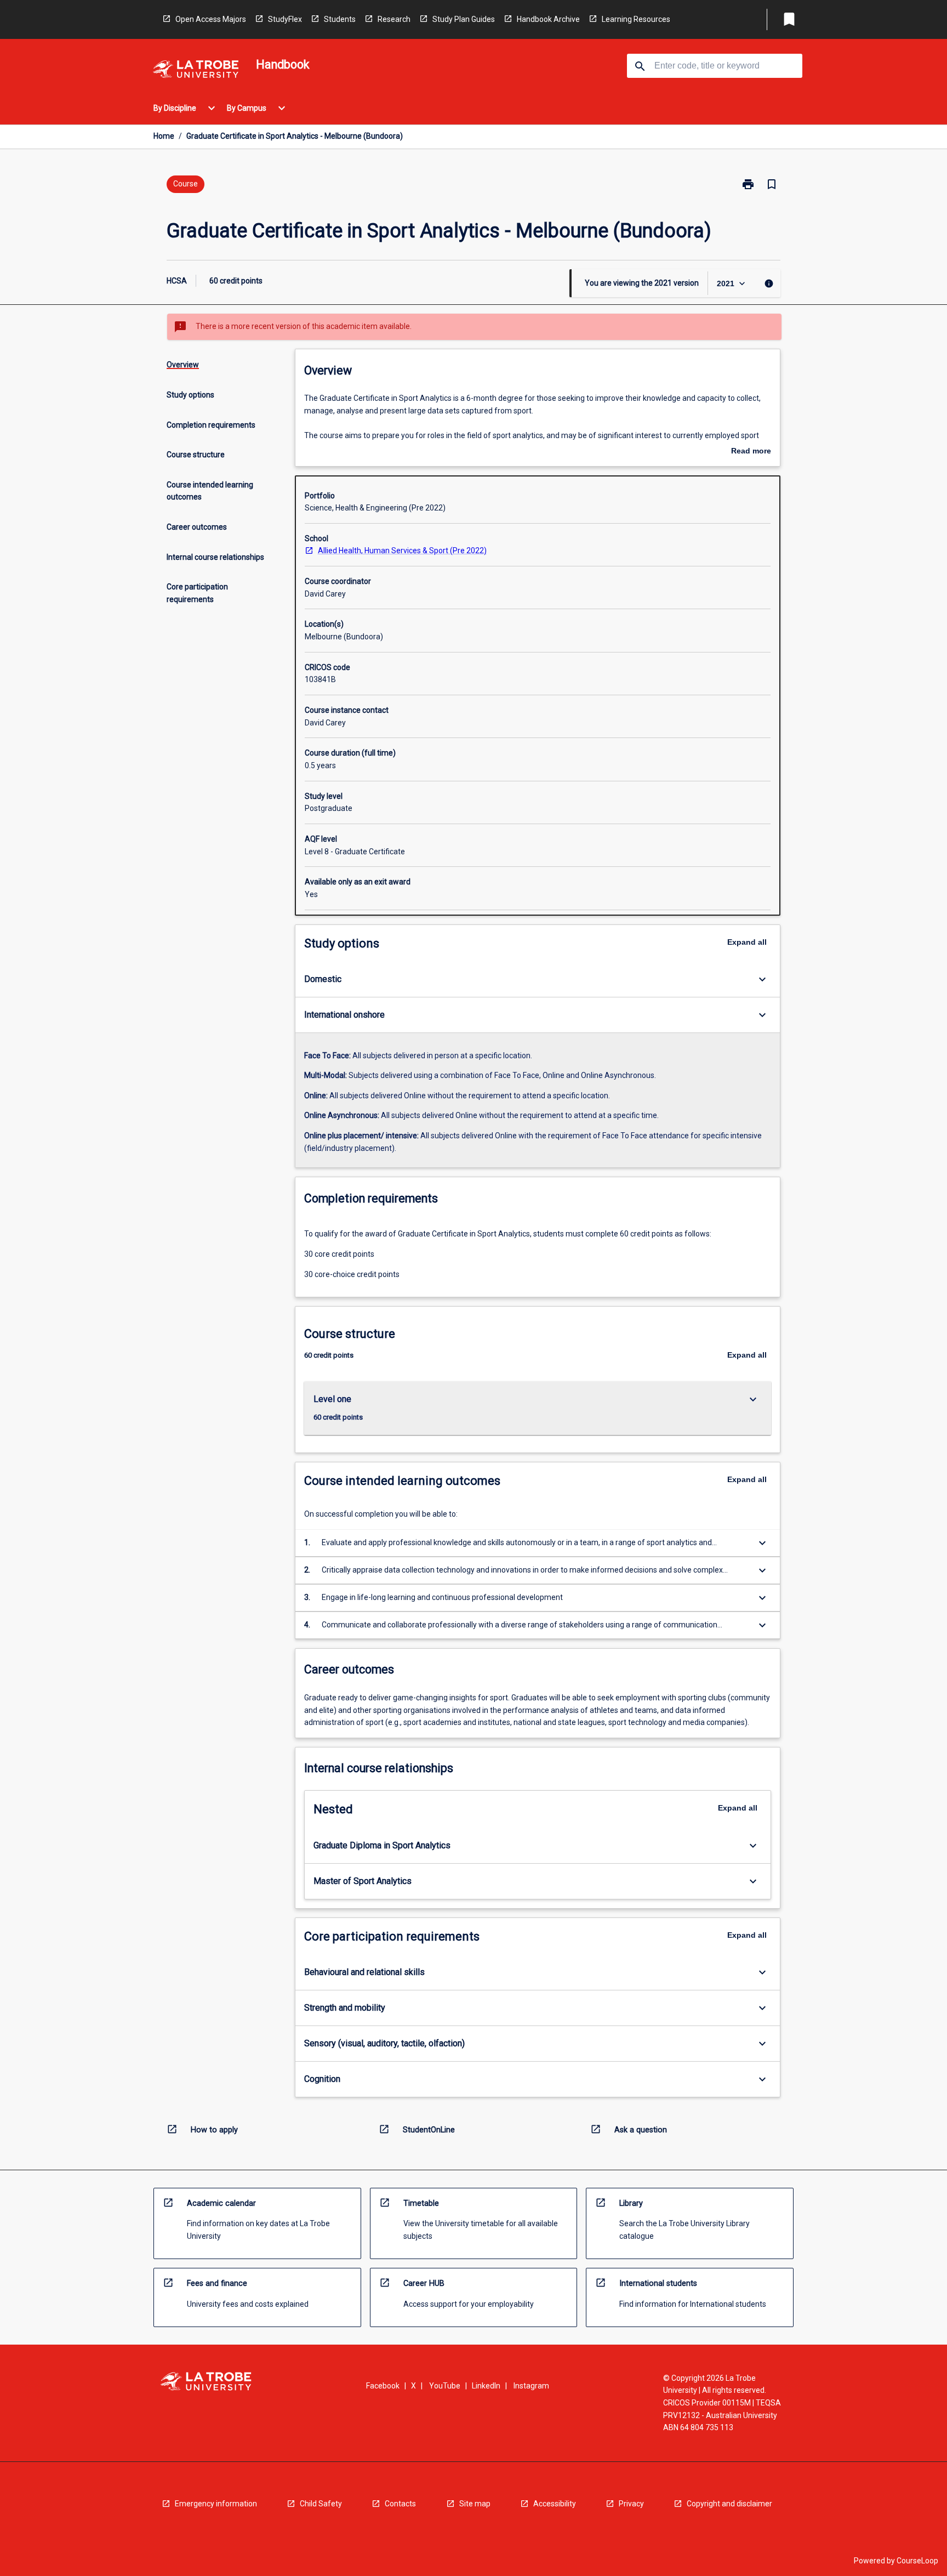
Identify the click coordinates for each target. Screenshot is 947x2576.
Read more (751, 452)
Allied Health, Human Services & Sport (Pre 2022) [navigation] (402, 551)
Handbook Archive (548, 19)
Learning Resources (636, 19)
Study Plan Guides (464, 19)
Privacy (631, 2504)
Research (394, 19)
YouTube (445, 2386)
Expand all (747, 942)
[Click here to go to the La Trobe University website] (196, 71)
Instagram (531, 2386)
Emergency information (216, 2504)
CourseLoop (917, 2561)
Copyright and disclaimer (729, 2504)
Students (340, 19)
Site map (475, 2504)
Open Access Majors (211, 19)
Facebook (383, 2386)
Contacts (400, 2504)
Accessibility (555, 2504)
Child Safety (321, 2504)
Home (164, 136)
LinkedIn (486, 2386)
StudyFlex (285, 19)
